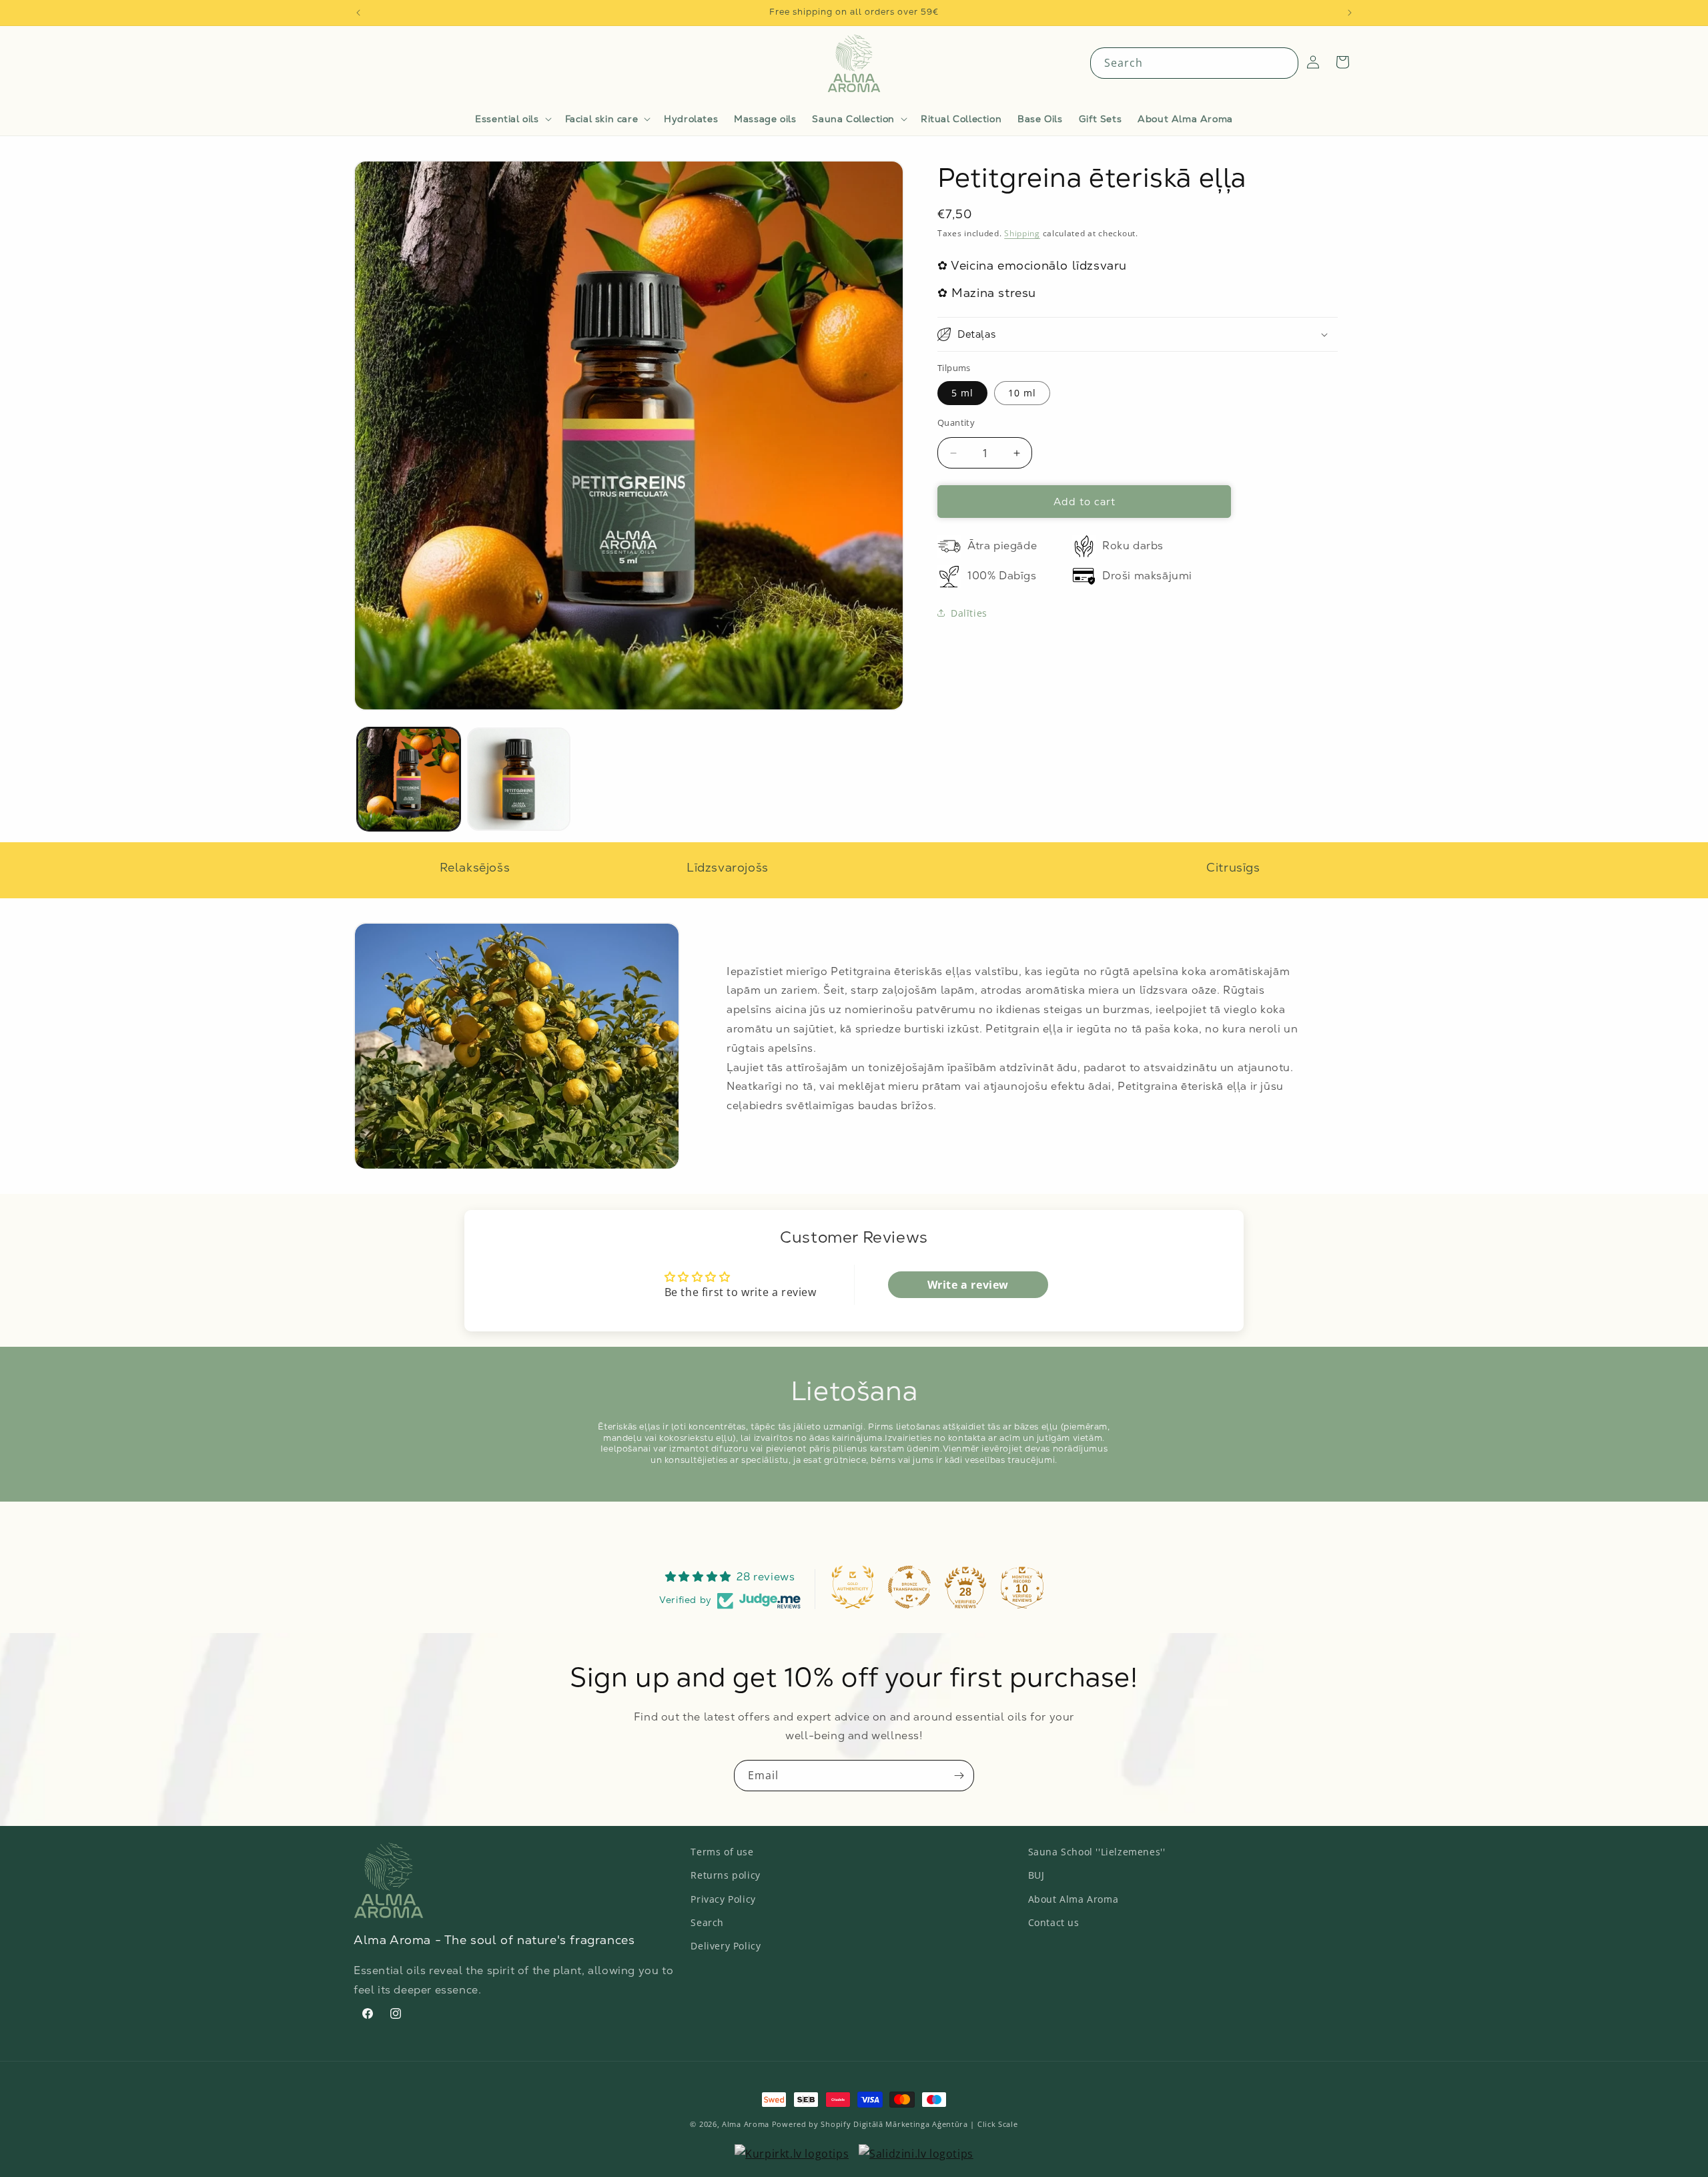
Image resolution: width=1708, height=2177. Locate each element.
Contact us (1054, 1922)
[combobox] (1194, 63)
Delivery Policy (726, 1945)
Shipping (1022, 233)
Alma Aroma (746, 2124)
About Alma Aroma (1074, 1898)
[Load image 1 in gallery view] (409, 779)
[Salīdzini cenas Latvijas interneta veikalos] (792, 2154)
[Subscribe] (959, 1776)
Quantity (956, 422)
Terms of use (722, 1852)
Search (707, 1922)
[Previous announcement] (358, 13)
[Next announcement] (1350, 13)
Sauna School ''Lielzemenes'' (1097, 1852)
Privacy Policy (723, 1898)
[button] (512, 119)
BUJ (1036, 1875)
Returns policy (725, 1875)
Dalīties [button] (969, 613)
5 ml (962, 393)
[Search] (1283, 63)
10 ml (1022, 393)
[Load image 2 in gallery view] (519, 779)
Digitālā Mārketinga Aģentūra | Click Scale (935, 2124)
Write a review (968, 1284)
